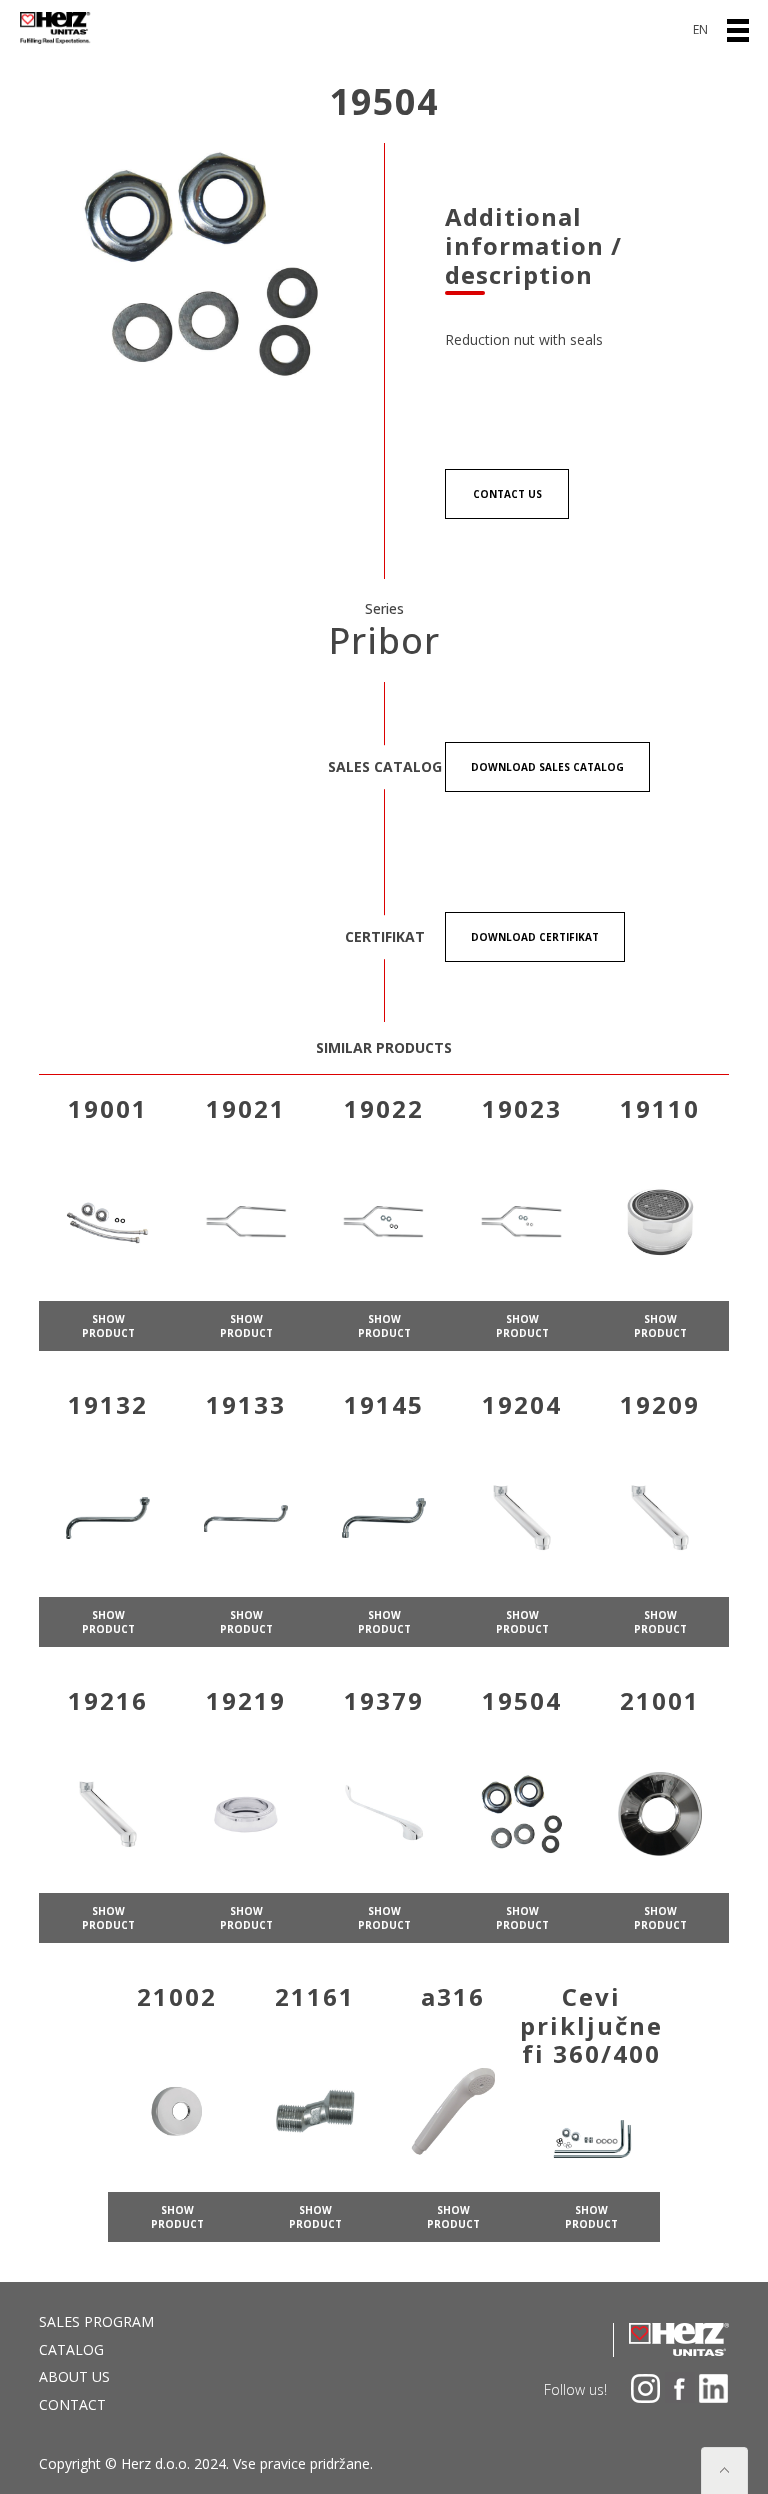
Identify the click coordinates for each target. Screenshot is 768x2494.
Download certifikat (535, 937)
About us (74, 2376)
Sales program (96, 2321)
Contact (72, 2404)
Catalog (71, 2349)
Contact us (507, 494)
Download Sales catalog (547, 767)
